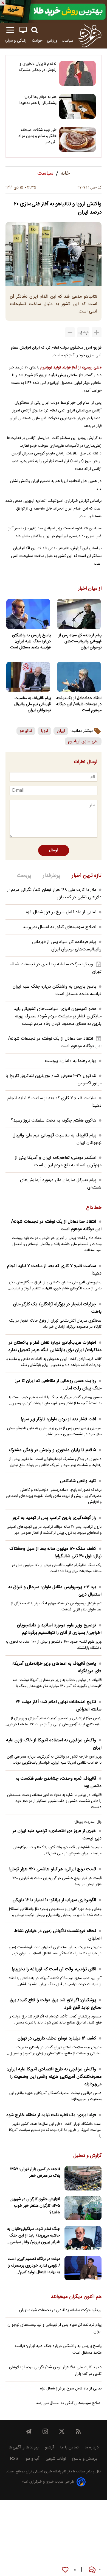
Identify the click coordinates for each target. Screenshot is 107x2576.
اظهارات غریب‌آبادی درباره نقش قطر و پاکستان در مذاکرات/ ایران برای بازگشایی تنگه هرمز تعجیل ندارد (55, 1346)
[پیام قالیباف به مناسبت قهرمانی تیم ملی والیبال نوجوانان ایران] (28, 677)
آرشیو (49, 2447)
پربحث (24, 876)
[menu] (10, 30)
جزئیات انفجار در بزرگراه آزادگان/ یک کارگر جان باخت (57, 1308)
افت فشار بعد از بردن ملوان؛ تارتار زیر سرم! (58, 1419)
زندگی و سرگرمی (14, 41)
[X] (62, 2431)
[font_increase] (97, 332)
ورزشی (52, 41)
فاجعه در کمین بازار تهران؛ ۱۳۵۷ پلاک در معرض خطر (35, 2173)
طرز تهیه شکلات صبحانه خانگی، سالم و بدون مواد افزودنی (37, 136)
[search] (35, 30)
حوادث (37, 41)
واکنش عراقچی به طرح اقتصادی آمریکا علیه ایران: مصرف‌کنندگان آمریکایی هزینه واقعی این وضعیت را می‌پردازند (54, 2077)
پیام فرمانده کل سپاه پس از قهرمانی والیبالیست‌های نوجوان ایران (80, 642)
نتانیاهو (26, 731)
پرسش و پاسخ (85, 2459)
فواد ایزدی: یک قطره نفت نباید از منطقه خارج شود (51, 2115)
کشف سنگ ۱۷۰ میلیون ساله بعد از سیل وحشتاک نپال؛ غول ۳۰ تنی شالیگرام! (55, 1553)
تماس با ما (69, 2447)
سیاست (67, 41)
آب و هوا (32, 2459)
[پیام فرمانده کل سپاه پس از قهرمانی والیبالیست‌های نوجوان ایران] (79, 614)
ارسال (54, 850)
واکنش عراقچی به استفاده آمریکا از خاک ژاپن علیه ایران (54, 1744)
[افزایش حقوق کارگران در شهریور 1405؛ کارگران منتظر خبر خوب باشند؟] (83, 2208)
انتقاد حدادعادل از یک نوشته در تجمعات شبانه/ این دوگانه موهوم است (79, 704)
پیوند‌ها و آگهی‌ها (24, 2447)
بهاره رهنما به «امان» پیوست (71, 1061)
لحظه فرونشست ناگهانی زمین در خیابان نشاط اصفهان (58, 1935)
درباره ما (92, 2447)
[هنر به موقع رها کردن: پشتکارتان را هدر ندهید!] (78, 106)
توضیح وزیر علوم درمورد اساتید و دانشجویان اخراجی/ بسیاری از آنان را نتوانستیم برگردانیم (59, 1629)
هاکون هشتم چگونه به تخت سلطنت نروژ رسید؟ (54, 1121)
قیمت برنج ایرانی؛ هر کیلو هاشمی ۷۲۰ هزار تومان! (52, 1869)
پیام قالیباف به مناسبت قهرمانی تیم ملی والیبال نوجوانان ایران (33, 704)
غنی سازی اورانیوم (83, 741)
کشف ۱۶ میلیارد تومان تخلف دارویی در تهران (57, 2039)
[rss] (78, 2431)
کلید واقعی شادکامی (78, 1481)
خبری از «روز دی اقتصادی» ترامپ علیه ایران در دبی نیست (57, 1835)
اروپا (44, 731)
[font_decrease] (70, 332)
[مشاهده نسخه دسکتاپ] (23, 30)
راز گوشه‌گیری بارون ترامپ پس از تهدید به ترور (54, 1518)
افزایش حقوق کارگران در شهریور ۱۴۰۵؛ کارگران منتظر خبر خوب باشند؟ (35, 2206)
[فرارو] (90, 36)
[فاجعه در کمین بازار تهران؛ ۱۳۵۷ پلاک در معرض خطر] (83, 2178)
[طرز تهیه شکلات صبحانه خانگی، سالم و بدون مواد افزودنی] (78, 139)
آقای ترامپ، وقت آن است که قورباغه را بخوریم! (54, 1969)
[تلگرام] (29, 2431)
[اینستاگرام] (45, 2431)
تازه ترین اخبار (87, 876)
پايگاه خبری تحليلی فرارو (43, 2472)
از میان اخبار (90, 589)
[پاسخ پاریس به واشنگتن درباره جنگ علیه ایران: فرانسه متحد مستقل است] (28, 614)
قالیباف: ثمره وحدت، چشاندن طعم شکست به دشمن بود (59, 1782)
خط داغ (94, 1208)
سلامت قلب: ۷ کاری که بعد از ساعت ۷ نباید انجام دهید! (54, 1270)
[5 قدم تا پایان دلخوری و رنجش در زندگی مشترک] (78, 73)
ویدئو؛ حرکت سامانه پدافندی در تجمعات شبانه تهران (60, 2310)
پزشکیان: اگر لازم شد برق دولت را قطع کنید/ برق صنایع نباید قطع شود (56, 2004)
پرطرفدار (51, 876)
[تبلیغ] (54, 11)
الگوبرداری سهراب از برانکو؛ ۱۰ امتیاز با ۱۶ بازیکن (54, 1900)
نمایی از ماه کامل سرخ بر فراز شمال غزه (61, 912)
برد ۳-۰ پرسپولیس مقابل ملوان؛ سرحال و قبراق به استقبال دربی (55, 1591)
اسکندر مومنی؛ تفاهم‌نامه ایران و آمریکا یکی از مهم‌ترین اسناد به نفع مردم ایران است (58, 1162)
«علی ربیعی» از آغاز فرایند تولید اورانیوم (71, 367)
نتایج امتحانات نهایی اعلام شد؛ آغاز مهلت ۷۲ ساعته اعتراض (59, 1706)
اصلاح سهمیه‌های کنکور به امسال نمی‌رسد (60, 927)
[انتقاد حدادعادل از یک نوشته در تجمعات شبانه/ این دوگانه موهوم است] (79, 677)
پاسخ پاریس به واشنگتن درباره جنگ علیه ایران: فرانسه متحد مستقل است (30, 642)
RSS (14, 2459)
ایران (61, 731)
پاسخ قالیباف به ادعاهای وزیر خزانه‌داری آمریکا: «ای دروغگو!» (57, 1667)
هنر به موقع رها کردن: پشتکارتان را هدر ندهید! (38, 100)
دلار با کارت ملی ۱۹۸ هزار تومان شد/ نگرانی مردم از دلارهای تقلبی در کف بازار (55, 2371)
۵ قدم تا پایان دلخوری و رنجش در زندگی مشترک (38, 67)
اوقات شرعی (56, 2459)
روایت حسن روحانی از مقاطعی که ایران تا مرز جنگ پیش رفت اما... (58, 1385)
